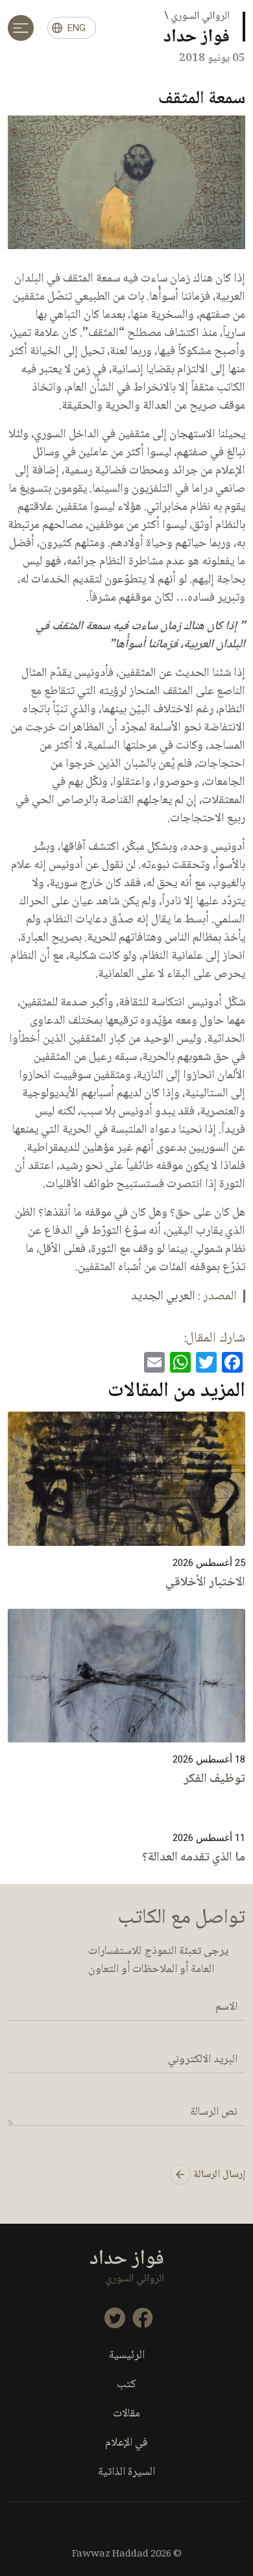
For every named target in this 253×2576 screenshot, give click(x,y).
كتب (126, 2385)
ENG (77, 28)
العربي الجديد (163, 1297)
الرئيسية (127, 2356)
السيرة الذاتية (126, 2473)
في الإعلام (126, 2443)
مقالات (126, 2414)
